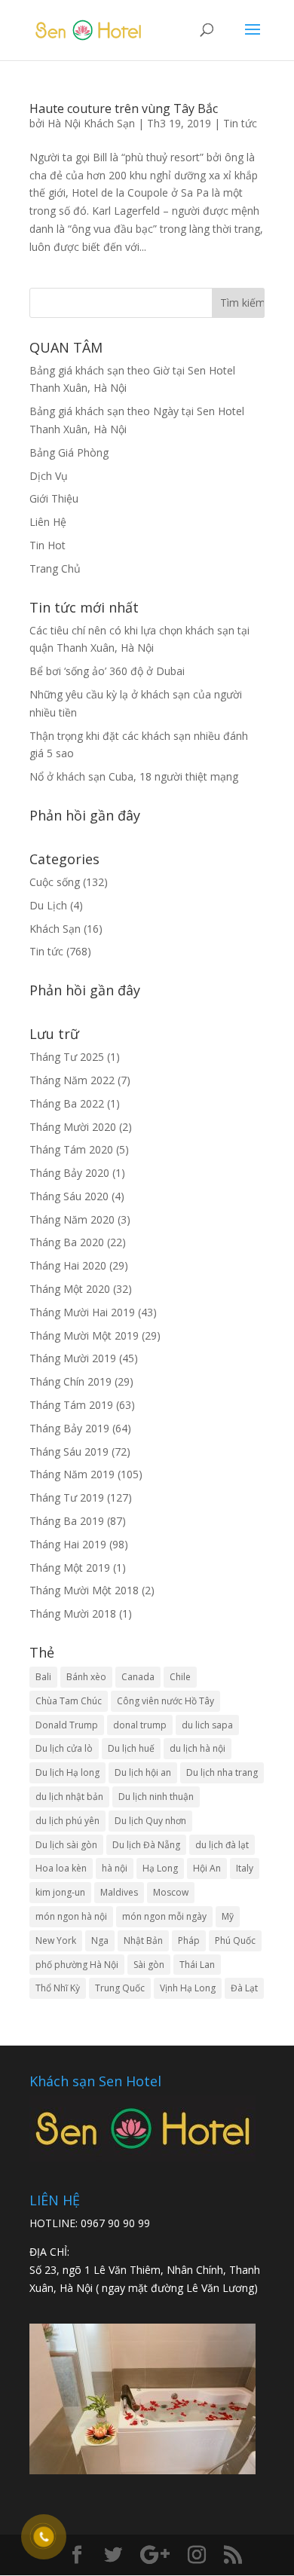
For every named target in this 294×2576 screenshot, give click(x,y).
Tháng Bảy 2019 (69, 1428)
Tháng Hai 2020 (68, 1265)
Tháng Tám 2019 (71, 1405)
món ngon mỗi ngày (164, 1916)
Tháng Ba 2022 (67, 1103)
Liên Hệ (48, 522)
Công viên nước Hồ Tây (165, 1701)
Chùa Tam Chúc (69, 1701)
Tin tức (240, 123)
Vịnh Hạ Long (188, 1988)
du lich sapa (207, 1725)
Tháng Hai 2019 (68, 1544)
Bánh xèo (86, 1677)
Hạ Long (160, 1868)
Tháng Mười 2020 (73, 1127)
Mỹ (228, 1916)
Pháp (189, 1940)
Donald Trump (67, 1725)
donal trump (140, 1725)
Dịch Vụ (49, 476)
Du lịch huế (131, 1748)
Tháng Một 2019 (70, 1568)
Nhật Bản (143, 1940)
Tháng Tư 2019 (67, 1497)
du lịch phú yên (67, 1821)
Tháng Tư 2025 (67, 1057)
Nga (100, 1940)
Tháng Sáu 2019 (69, 1451)
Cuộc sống (55, 882)
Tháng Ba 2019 (67, 1521)
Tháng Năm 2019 (72, 1474)
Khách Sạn (55, 929)
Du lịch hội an (143, 1772)
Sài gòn (149, 1965)
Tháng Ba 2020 (67, 1242)
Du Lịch (48, 905)
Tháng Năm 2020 (72, 1219)
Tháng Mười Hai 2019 (82, 1312)
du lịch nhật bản (69, 1797)
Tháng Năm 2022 (72, 1080)
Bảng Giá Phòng (69, 452)
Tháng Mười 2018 (73, 1613)
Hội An (207, 1868)
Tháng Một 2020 (70, 1289)
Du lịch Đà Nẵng (146, 1845)
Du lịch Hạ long (67, 1772)
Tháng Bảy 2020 (69, 1173)
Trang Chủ (55, 568)
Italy (245, 1868)
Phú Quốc (235, 1940)
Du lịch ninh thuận (156, 1797)
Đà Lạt (244, 1988)
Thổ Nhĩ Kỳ (58, 1988)
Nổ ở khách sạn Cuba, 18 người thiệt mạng (134, 776)
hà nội (115, 1868)
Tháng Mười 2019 (73, 1358)
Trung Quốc (120, 1988)
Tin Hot (47, 545)
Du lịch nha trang (222, 1772)
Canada (138, 1677)
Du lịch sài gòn (66, 1845)
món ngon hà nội (71, 1916)
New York (56, 1940)
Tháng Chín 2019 (70, 1381)
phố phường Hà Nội (77, 1965)
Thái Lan (197, 1965)
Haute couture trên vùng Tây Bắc (124, 108)
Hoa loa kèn (61, 1868)
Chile (180, 1677)
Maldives (119, 1892)
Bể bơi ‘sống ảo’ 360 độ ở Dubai (107, 671)
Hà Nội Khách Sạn (91, 123)
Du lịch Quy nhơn (150, 1821)
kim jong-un (60, 1892)
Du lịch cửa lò (64, 1748)
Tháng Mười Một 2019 (84, 1335)
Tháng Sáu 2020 (69, 1196)
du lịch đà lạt (222, 1845)
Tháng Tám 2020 (71, 1149)
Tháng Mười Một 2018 (84, 1590)
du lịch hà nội (198, 1748)
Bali (43, 1677)
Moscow (171, 1892)
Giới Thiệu (54, 498)
